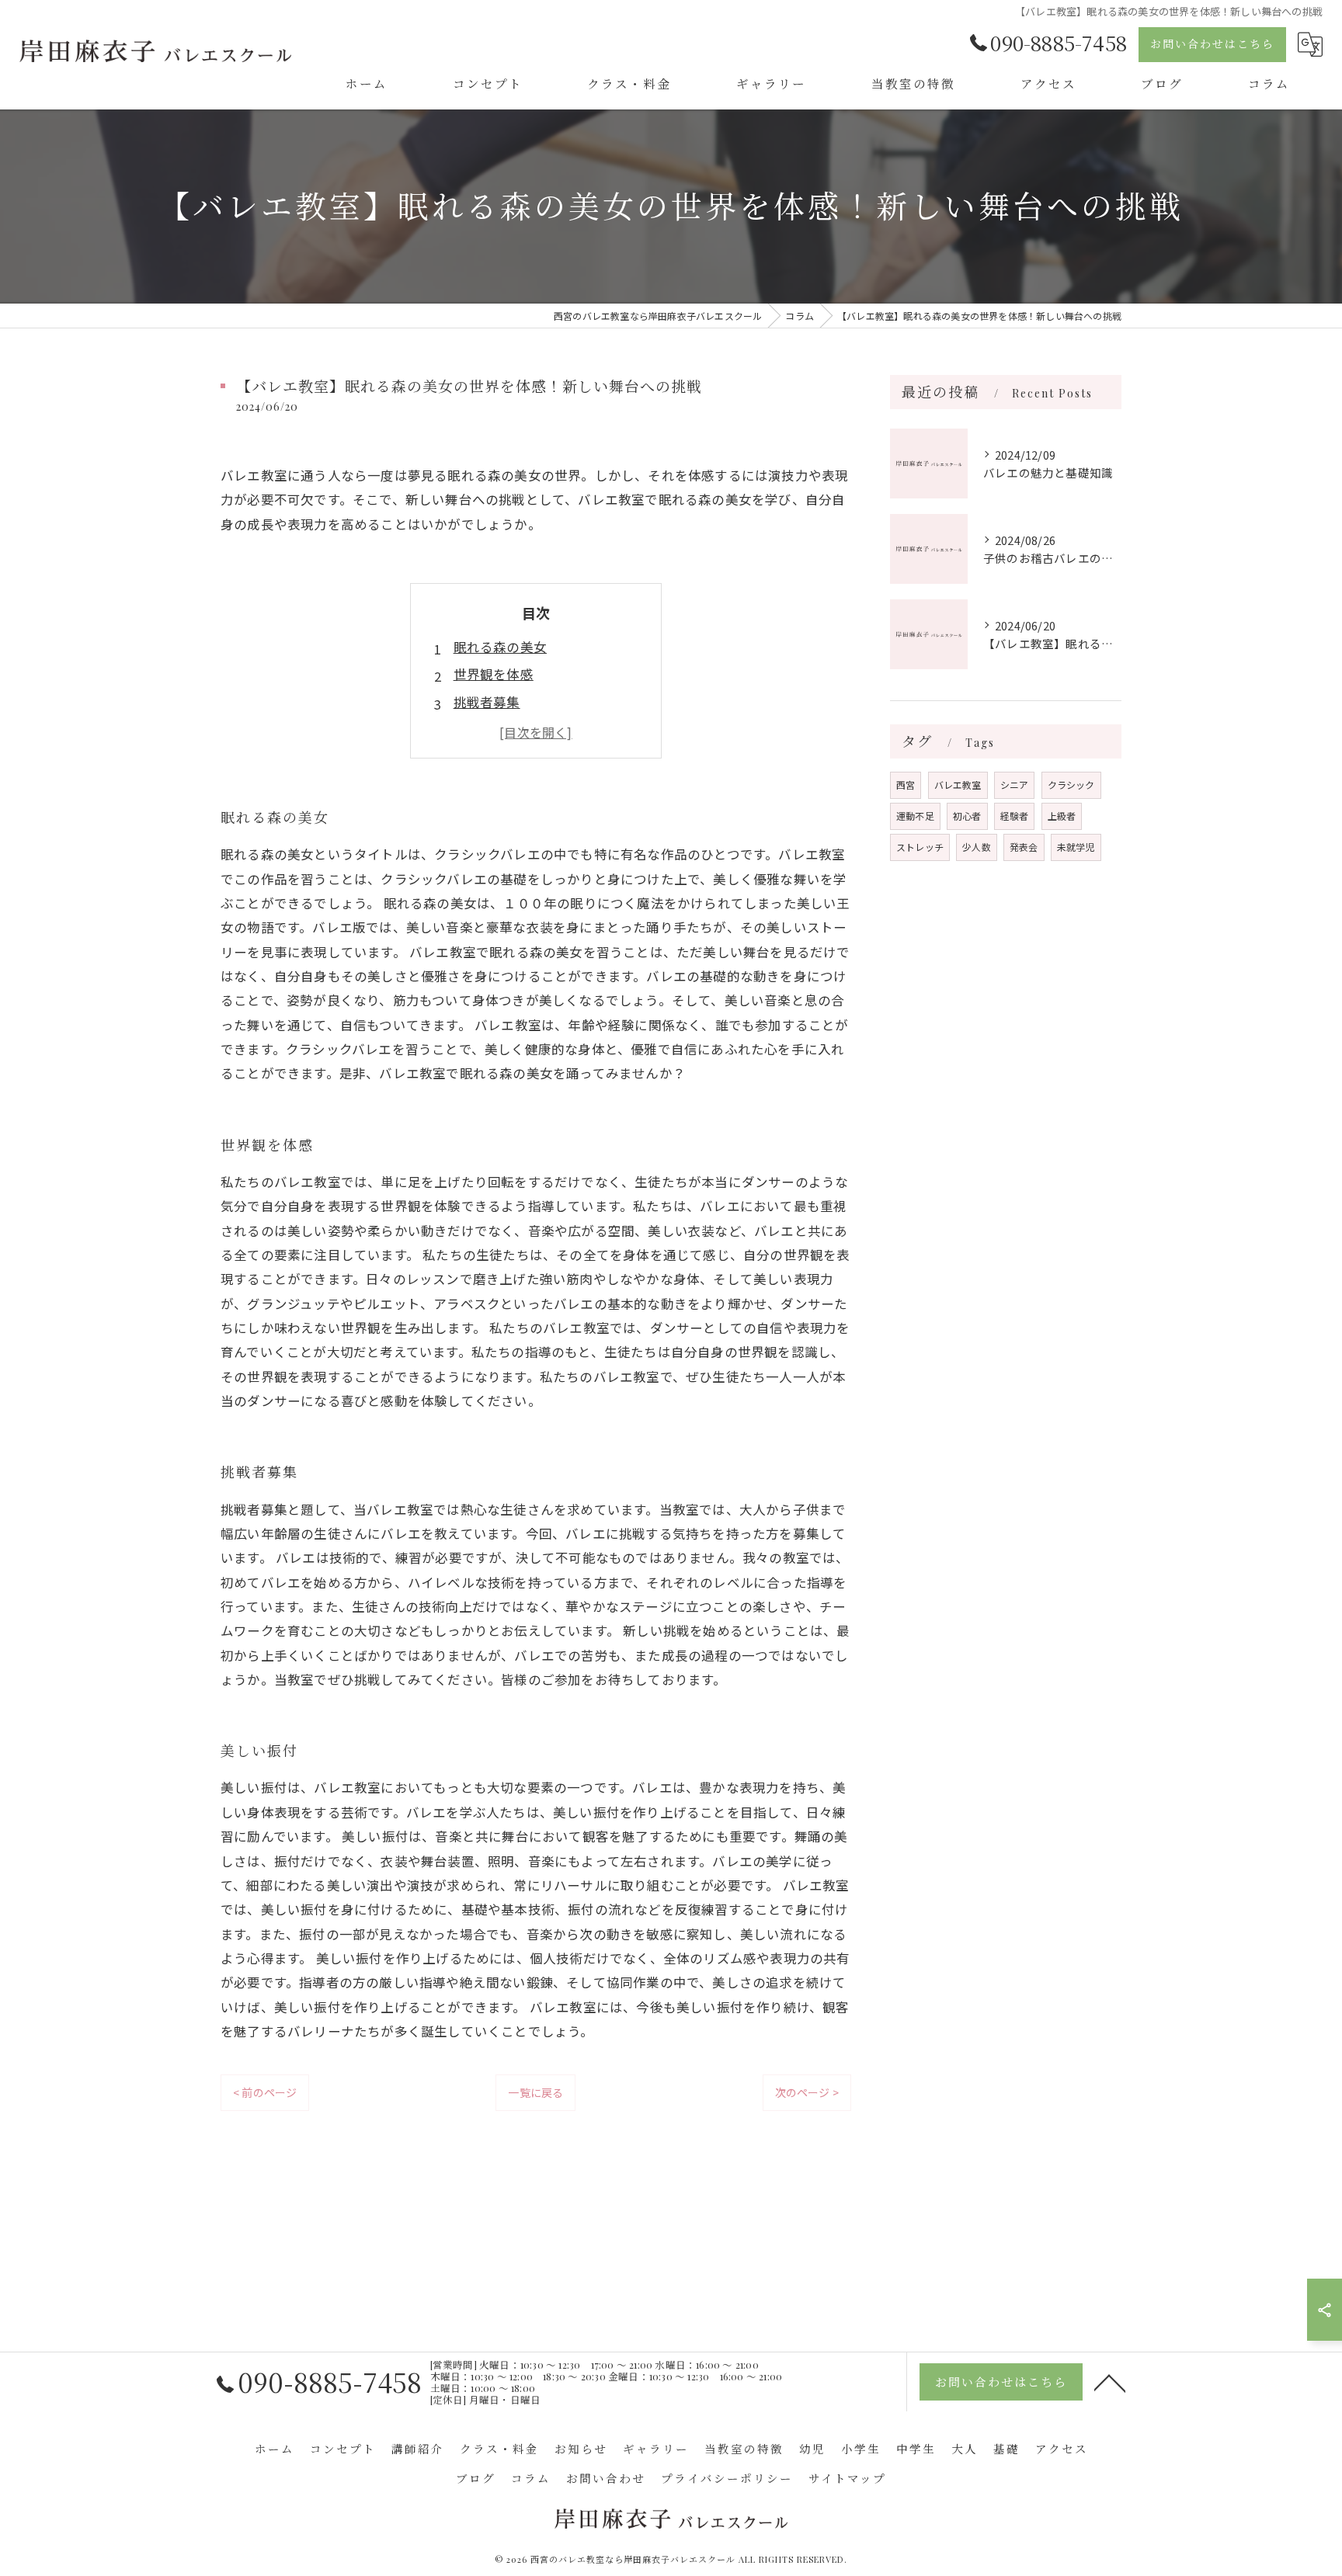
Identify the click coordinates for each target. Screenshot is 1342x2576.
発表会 (1024, 847)
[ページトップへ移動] (1110, 2382)
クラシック (1071, 785)
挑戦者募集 (487, 702)
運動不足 (915, 816)
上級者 (1062, 816)
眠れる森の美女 (500, 647)
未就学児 (1076, 847)
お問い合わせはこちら (1212, 44)
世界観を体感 (494, 674)
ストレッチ (920, 847)
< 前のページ (265, 2092)
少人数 (977, 847)
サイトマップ (847, 2478)
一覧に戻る (535, 2092)
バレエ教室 (958, 785)
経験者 (1015, 816)
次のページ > (807, 2092)
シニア (1015, 785)
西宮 (906, 785)
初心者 (967, 816)
